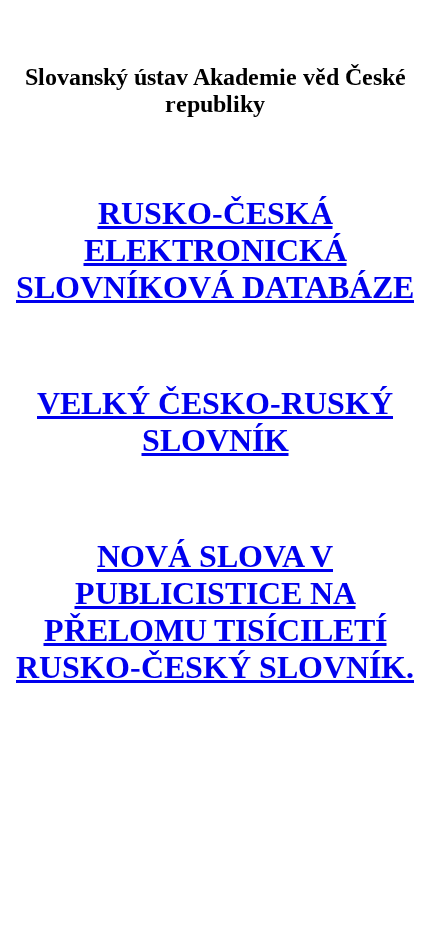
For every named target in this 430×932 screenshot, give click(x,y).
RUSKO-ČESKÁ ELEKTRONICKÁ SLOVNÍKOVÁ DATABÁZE (215, 250)
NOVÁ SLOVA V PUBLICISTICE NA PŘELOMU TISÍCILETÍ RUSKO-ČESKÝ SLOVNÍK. (215, 611)
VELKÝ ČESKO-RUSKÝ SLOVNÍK (215, 421)
